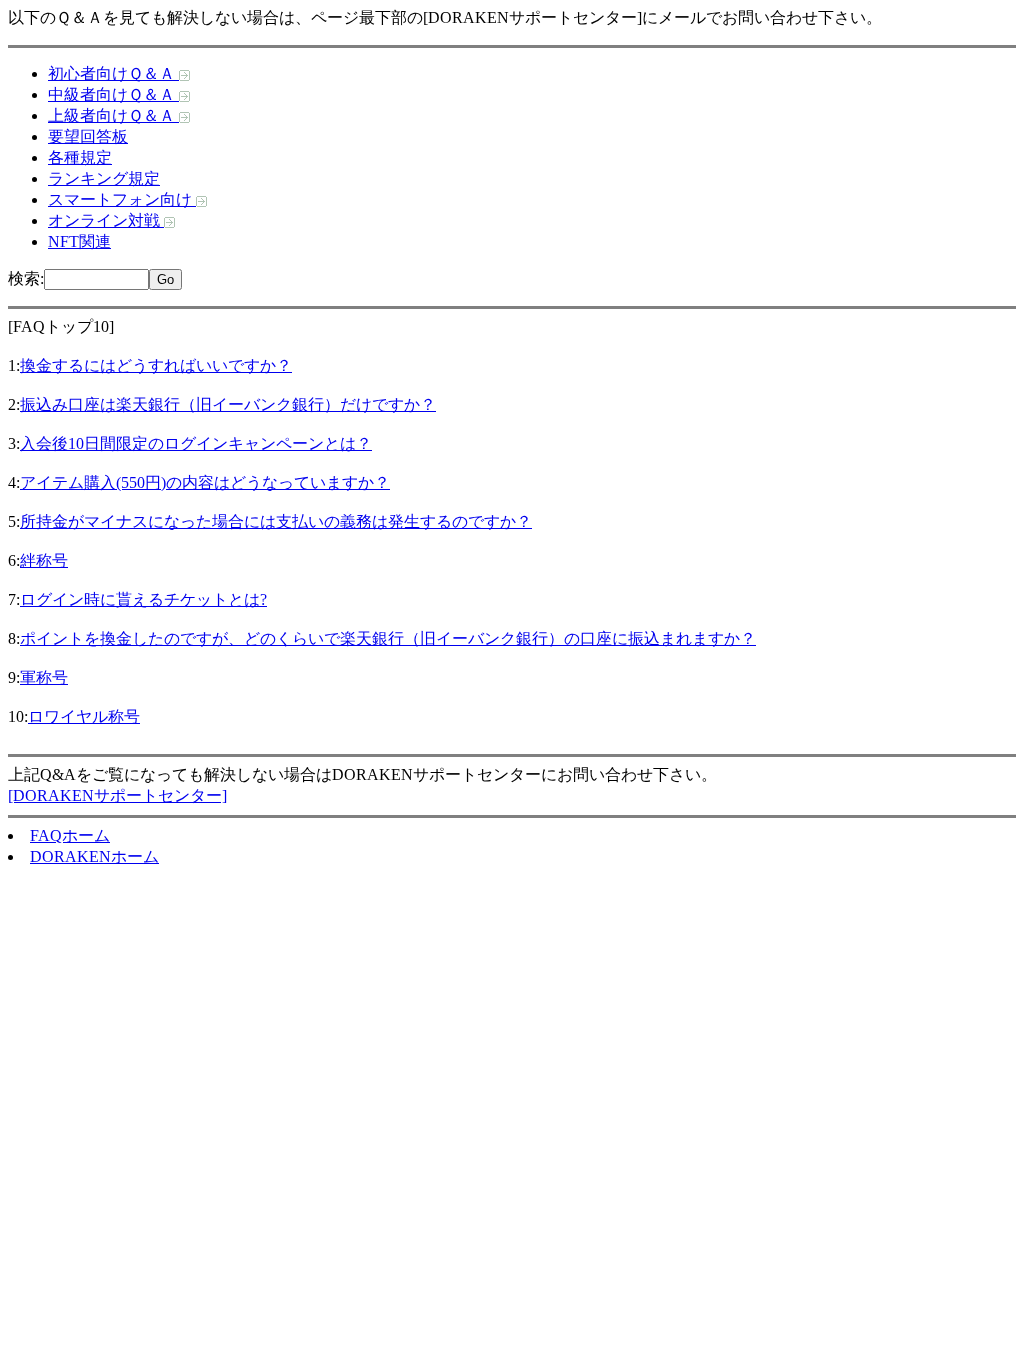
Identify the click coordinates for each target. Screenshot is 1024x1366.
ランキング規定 (104, 178)
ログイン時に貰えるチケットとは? (143, 599)
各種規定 (80, 157)
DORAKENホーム (94, 856)
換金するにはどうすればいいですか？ (156, 365)
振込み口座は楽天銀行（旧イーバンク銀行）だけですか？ (228, 404)
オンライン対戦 (106, 220)
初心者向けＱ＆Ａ (113, 73)
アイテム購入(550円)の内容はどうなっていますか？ (205, 482)
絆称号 (44, 560)
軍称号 (44, 677)
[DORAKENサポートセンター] (117, 795)
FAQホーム (70, 835)
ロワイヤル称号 (84, 716)
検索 (24, 278)
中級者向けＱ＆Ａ (113, 94)
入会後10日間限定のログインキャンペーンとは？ (196, 443)
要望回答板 (88, 136)
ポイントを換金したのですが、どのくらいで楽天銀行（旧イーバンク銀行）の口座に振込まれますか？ (388, 638)
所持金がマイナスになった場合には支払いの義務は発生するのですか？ (276, 521)
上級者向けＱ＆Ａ (113, 115)
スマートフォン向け (122, 199)
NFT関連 (79, 241)
